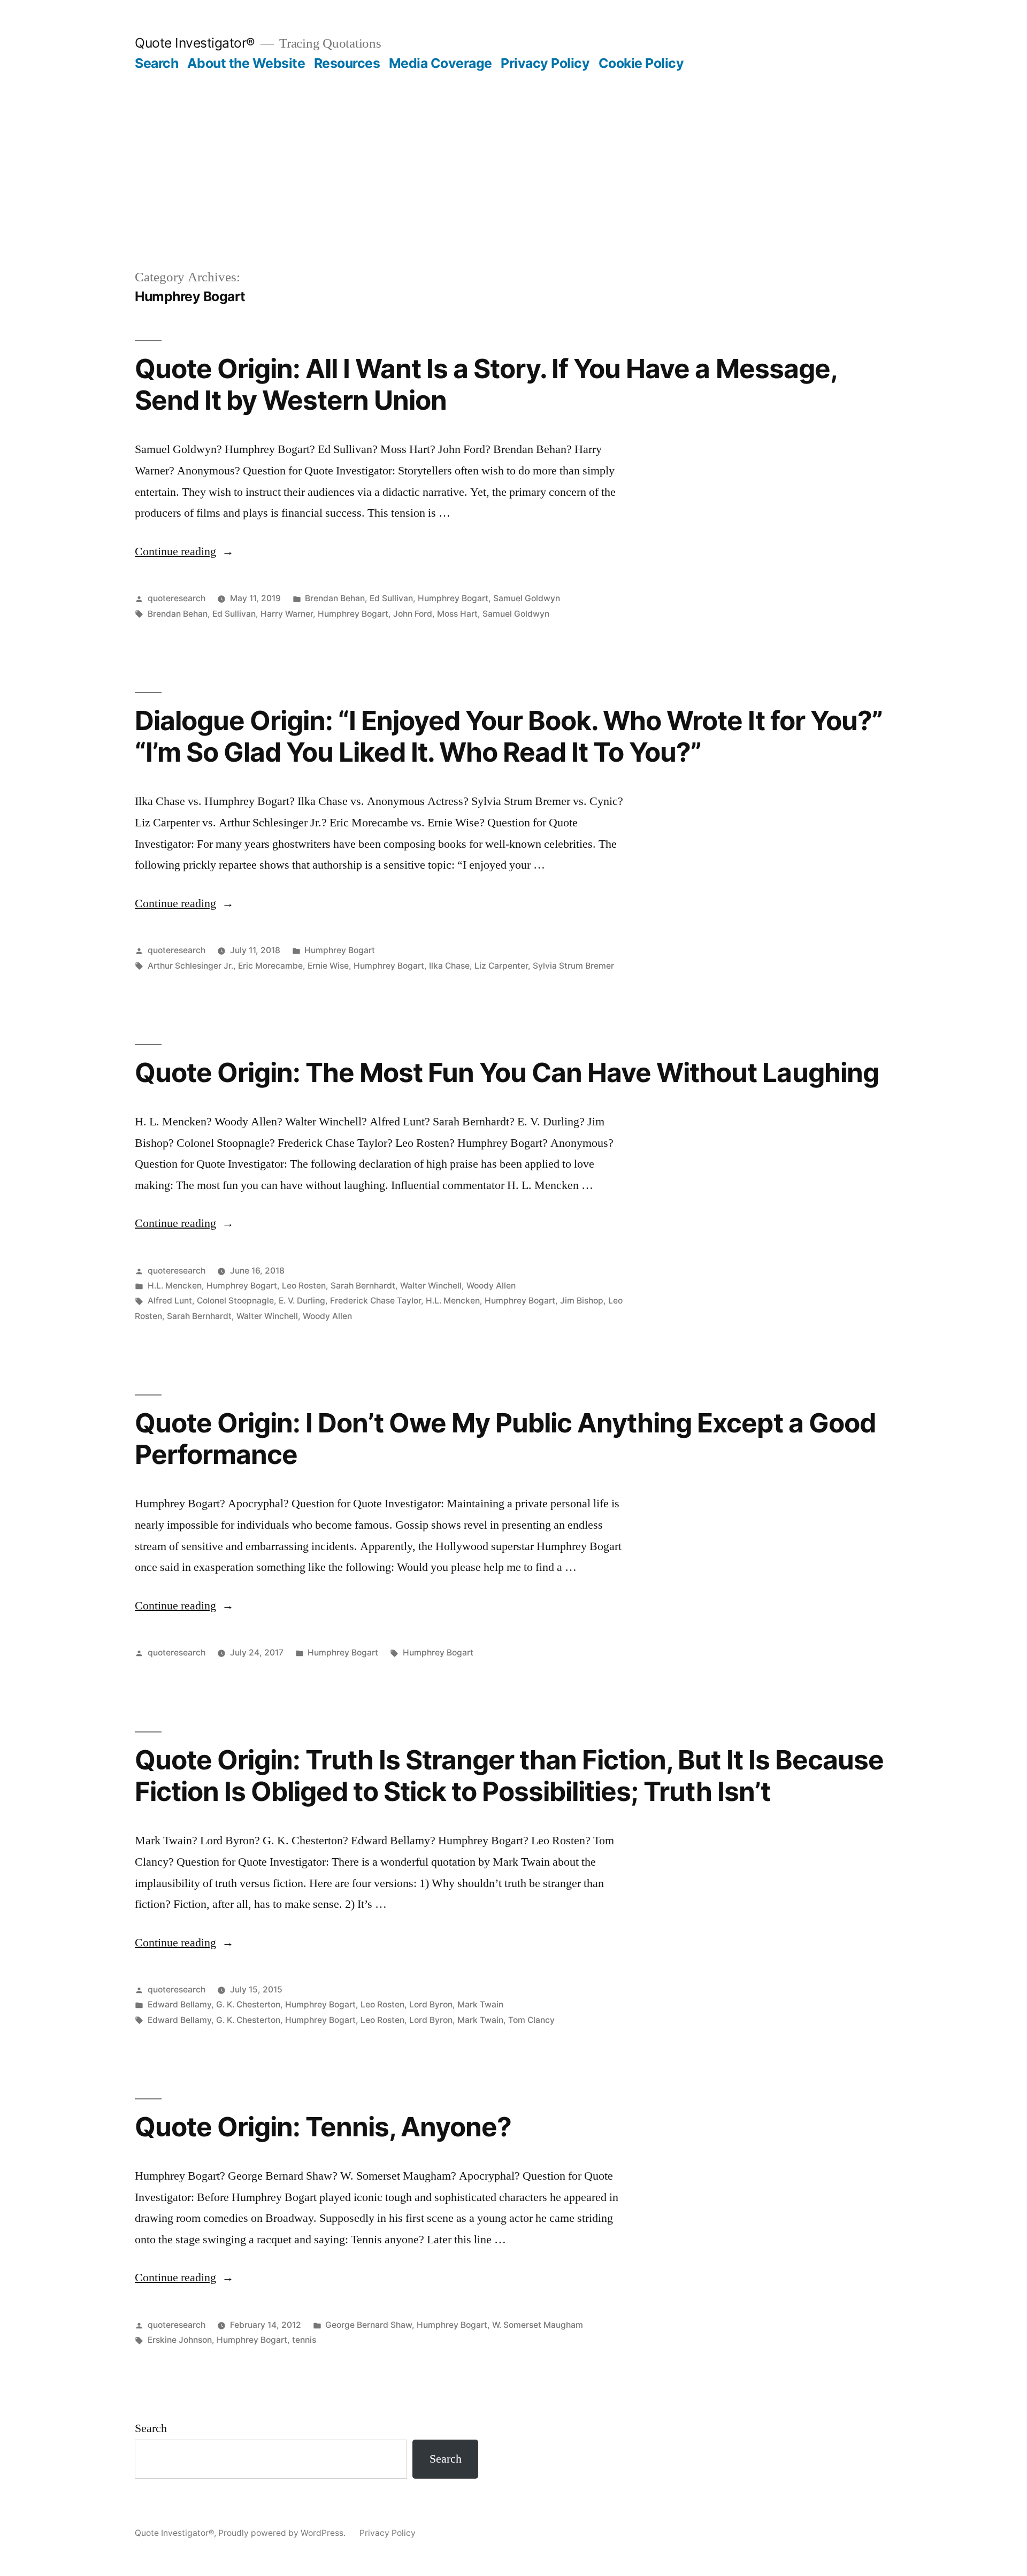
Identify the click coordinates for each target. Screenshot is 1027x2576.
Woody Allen (491, 1286)
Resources (347, 63)
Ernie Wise (328, 966)
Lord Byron (431, 2004)
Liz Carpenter (501, 966)
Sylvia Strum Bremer (573, 966)
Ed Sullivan (391, 598)
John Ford (413, 614)
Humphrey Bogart (453, 598)
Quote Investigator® (195, 43)
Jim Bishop (582, 1301)
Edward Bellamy (179, 2004)
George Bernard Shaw (369, 2325)
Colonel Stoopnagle (235, 1301)
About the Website (246, 63)
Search (156, 63)
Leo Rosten (304, 1286)
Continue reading (184, 551)
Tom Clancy (531, 2020)
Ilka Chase (449, 966)
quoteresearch (177, 598)
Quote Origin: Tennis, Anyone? (323, 2127)
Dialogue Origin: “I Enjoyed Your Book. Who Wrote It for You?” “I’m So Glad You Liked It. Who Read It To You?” (509, 736)
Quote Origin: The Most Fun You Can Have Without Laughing (507, 1072)
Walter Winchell (431, 1286)
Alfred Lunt (170, 1301)
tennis (304, 2340)
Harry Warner (287, 614)
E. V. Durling (302, 1301)
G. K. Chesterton (248, 2004)
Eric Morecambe (270, 966)
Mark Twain (480, 2004)
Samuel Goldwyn (527, 598)
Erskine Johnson (180, 2340)
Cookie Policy (641, 63)
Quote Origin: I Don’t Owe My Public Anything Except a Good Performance (505, 1439)
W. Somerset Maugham (538, 2325)
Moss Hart (457, 614)
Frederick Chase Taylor (375, 1301)
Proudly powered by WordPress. (283, 2533)
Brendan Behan (335, 598)
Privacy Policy (545, 63)
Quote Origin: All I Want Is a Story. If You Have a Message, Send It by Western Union (486, 384)
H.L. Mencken (175, 1286)
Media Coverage (440, 63)
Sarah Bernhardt (363, 1286)
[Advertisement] (513, 152)
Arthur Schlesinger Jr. (190, 966)
